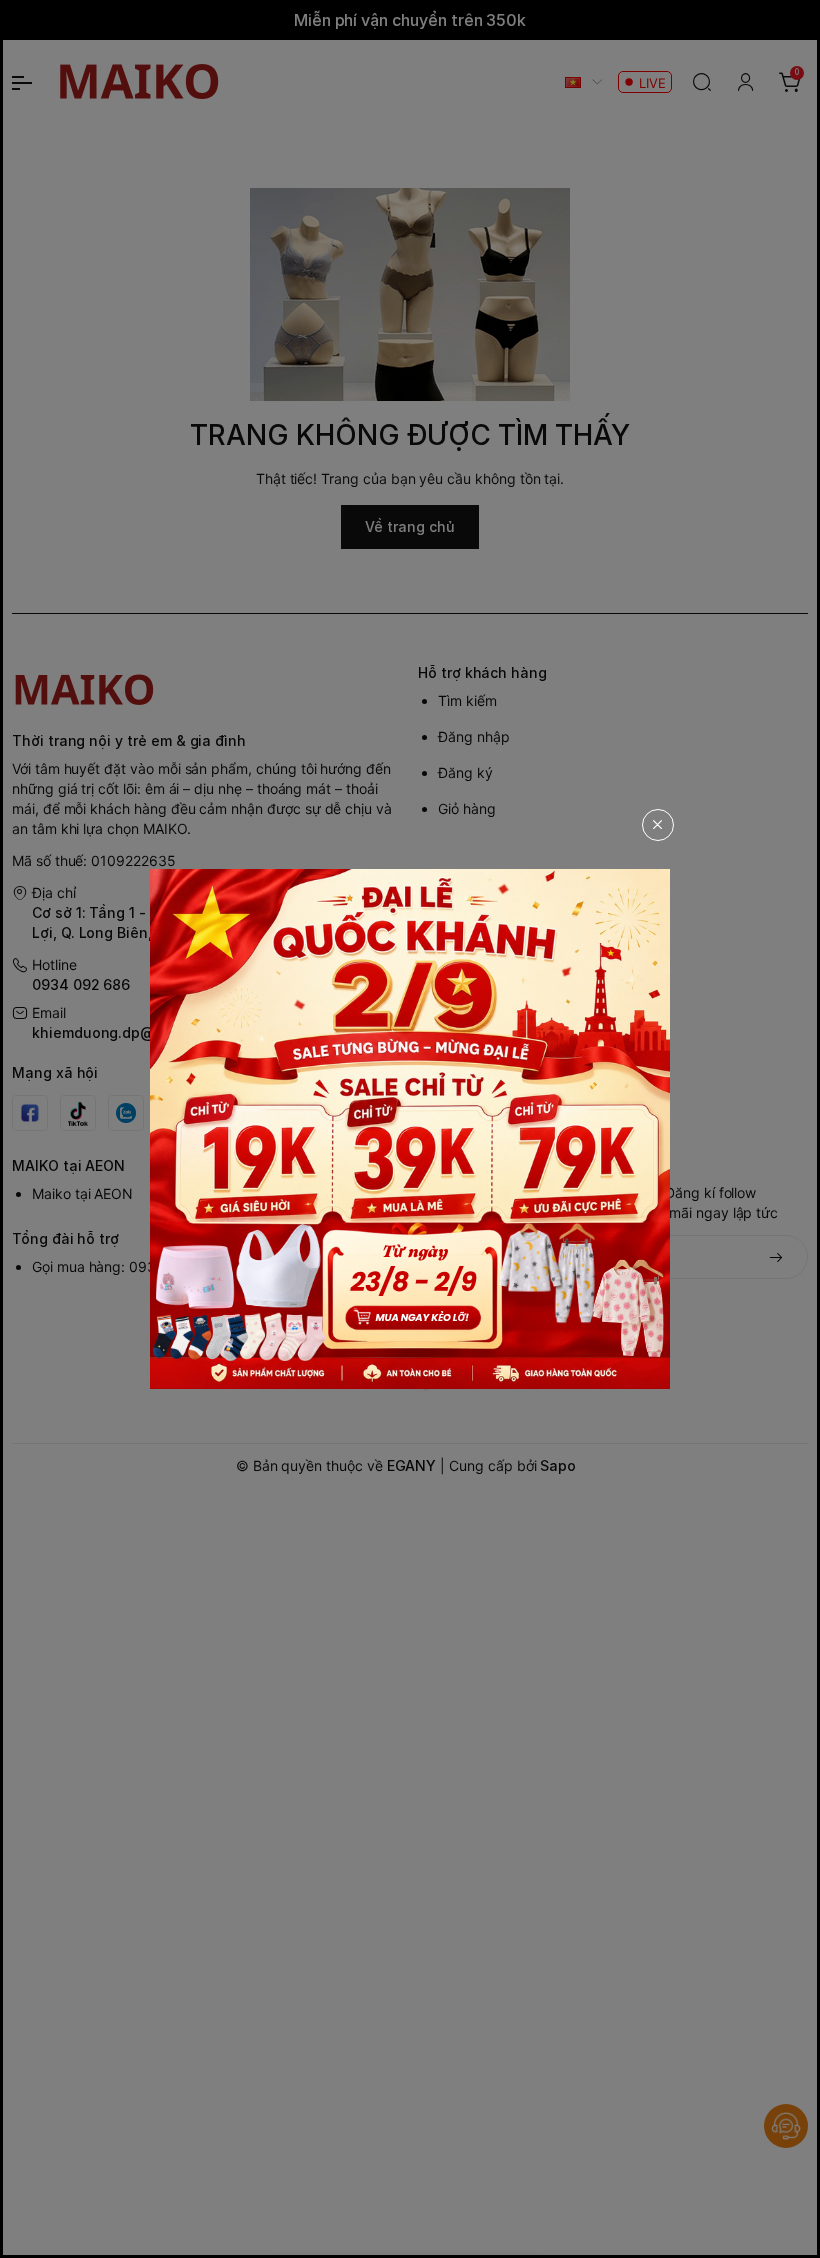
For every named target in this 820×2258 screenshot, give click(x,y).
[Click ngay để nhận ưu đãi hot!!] (410, 1129)
